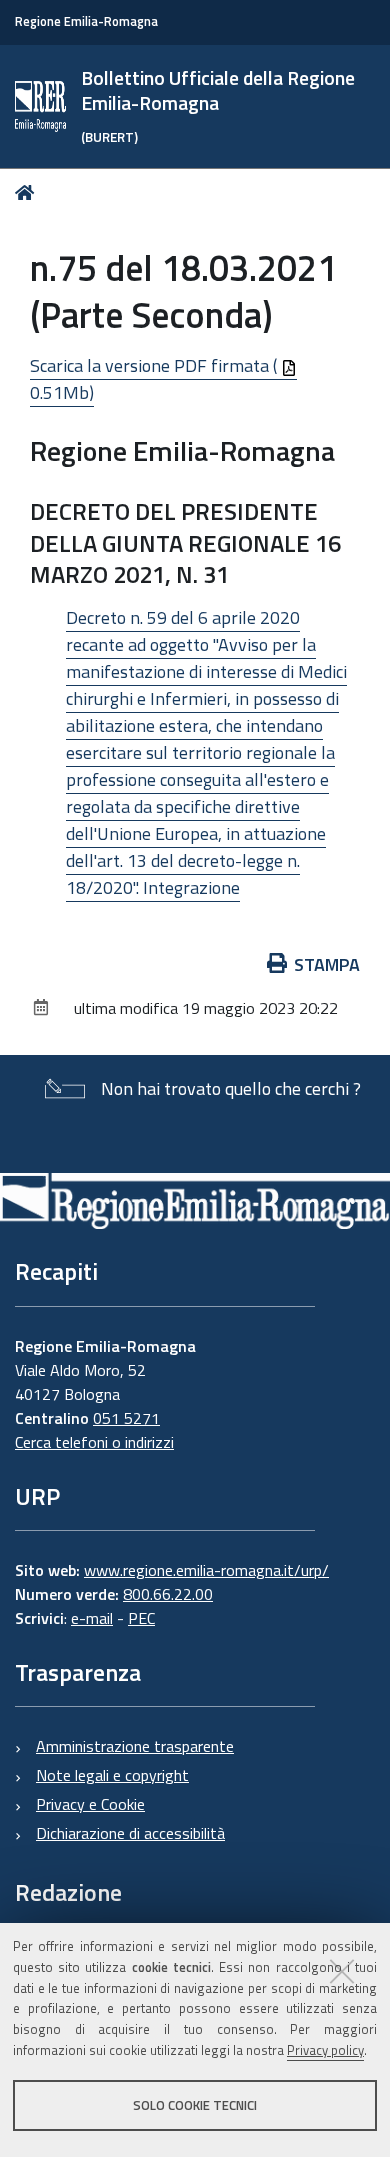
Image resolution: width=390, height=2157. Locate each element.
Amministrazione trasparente (135, 1746)
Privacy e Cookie (90, 1804)
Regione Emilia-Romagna (86, 21)
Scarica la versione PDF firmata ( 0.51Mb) (155, 379)
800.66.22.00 (168, 1594)
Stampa (327, 964)
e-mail (92, 1618)
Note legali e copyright (112, 1775)
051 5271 (126, 1418)
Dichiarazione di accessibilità (130, 1833)
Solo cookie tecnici (195, 2105)
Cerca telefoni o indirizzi (94, 1442)
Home (28, 192)
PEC (141, 1618)
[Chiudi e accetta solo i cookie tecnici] (342, 1971)
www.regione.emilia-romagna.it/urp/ (206, 1570)
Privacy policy (325, 2050)
